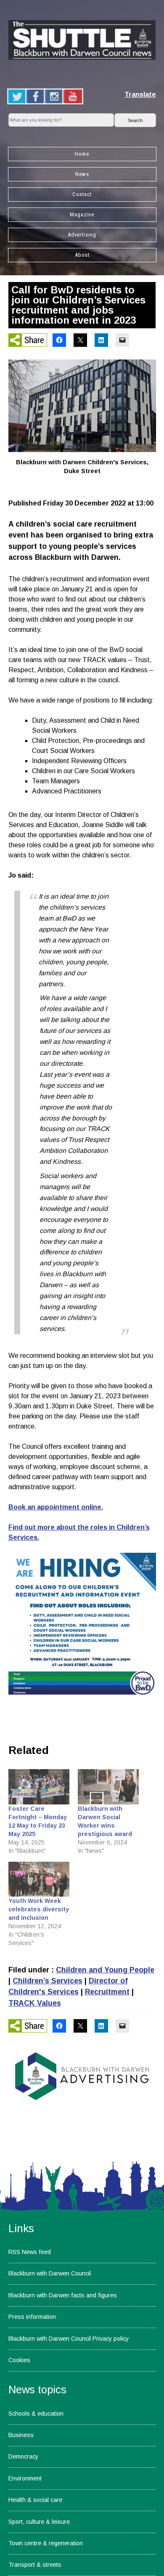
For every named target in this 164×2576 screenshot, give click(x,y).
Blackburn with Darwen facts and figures (63, 2295)
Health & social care (35, 2500)
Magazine (82, 214)
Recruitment (107, 1992)
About (82, 255)
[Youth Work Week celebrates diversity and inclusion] (39, 1879)
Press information (32, 2317)
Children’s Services (48, 1981)
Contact (82, 194)
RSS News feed (30, 2252)
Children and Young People (105, 1970)
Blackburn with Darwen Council (50, 2273)
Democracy (23, 2456)
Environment (25, 2478)
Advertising (82, 235)
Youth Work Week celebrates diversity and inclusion (39, 1909)
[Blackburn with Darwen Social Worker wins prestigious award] (108, 1787)
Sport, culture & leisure (39, 2522)
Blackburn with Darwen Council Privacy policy (69, 2339)
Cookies (19, 2360)
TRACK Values (35, 2003)
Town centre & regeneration (46, 2543)
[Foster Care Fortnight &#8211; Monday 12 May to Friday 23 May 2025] (39, 1787)
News (82, 174)
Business (21, 2435)
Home (82, 154)
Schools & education (36, 2414)
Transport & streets (35, 2565)
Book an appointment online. (56, 1507)
